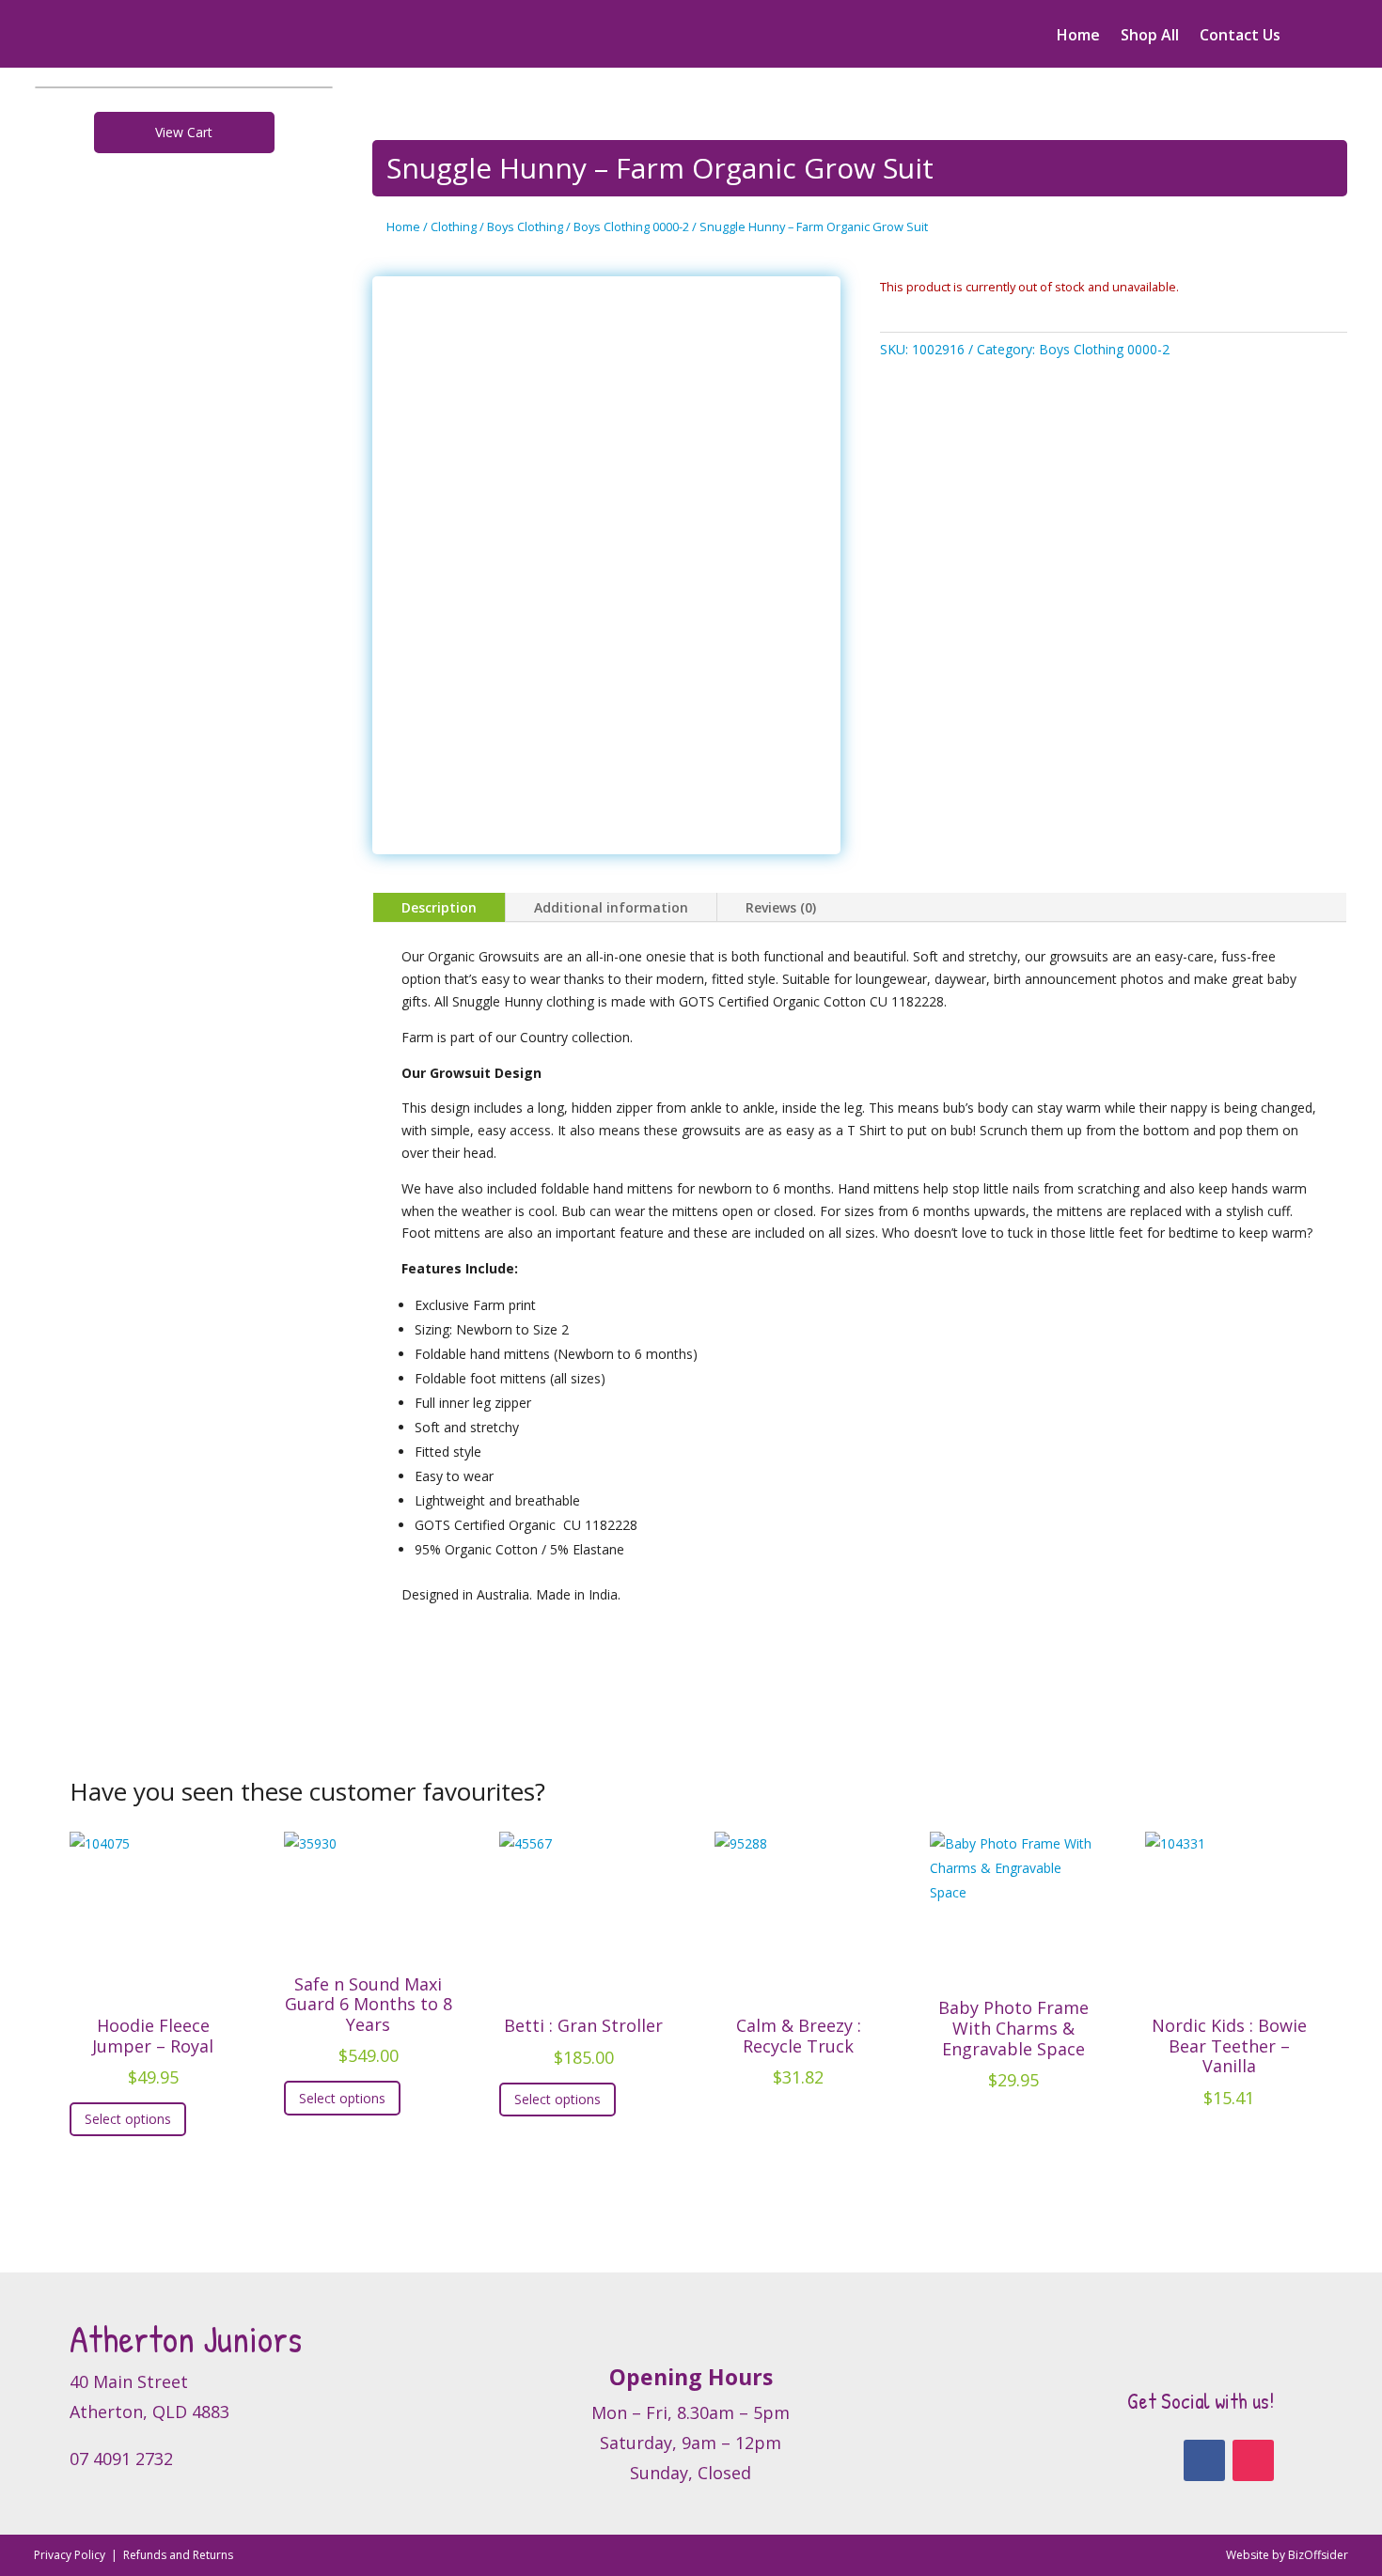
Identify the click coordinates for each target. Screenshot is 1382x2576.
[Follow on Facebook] (1204, 2460)
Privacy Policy (71, 2555)
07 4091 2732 (121, 2459)
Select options (128, 2119)
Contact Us (1240, 37)
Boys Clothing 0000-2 (631, 226)
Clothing (454, 226)
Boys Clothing (525, 226)
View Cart (184, 132)
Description (439, 907)
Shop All (1150, 37)
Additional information (611, 907)
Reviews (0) (781, 907)
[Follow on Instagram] (1253, 2460)
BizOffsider (1318, 2555)
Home (1078, 37)
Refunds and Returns (178, 2555)
